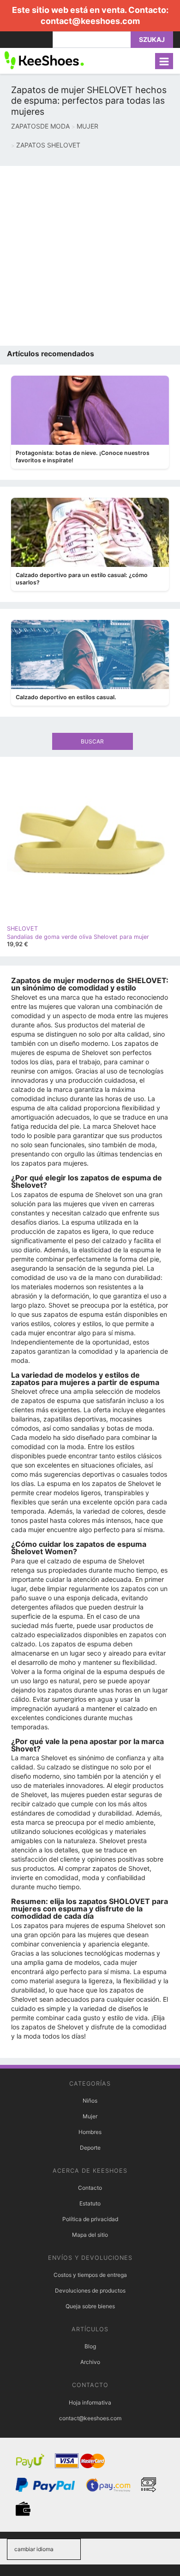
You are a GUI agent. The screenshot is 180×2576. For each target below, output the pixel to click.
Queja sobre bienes (90, 2306)
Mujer (90, 2116)
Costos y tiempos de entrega (90, 2275)
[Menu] (164, 61)
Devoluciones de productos (90, 2290)
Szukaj (152, 39)
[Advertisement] (90, 256)
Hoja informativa (90, 2402)
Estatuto (90, 2203)
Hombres (90, 2132)
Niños (90, 2101)
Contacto (90, 2188)
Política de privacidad (90, 2219)
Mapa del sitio (90, 2235)
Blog (90, 2346)
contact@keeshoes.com (90, 21)
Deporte (90, 2148)
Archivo (90, 2362)
